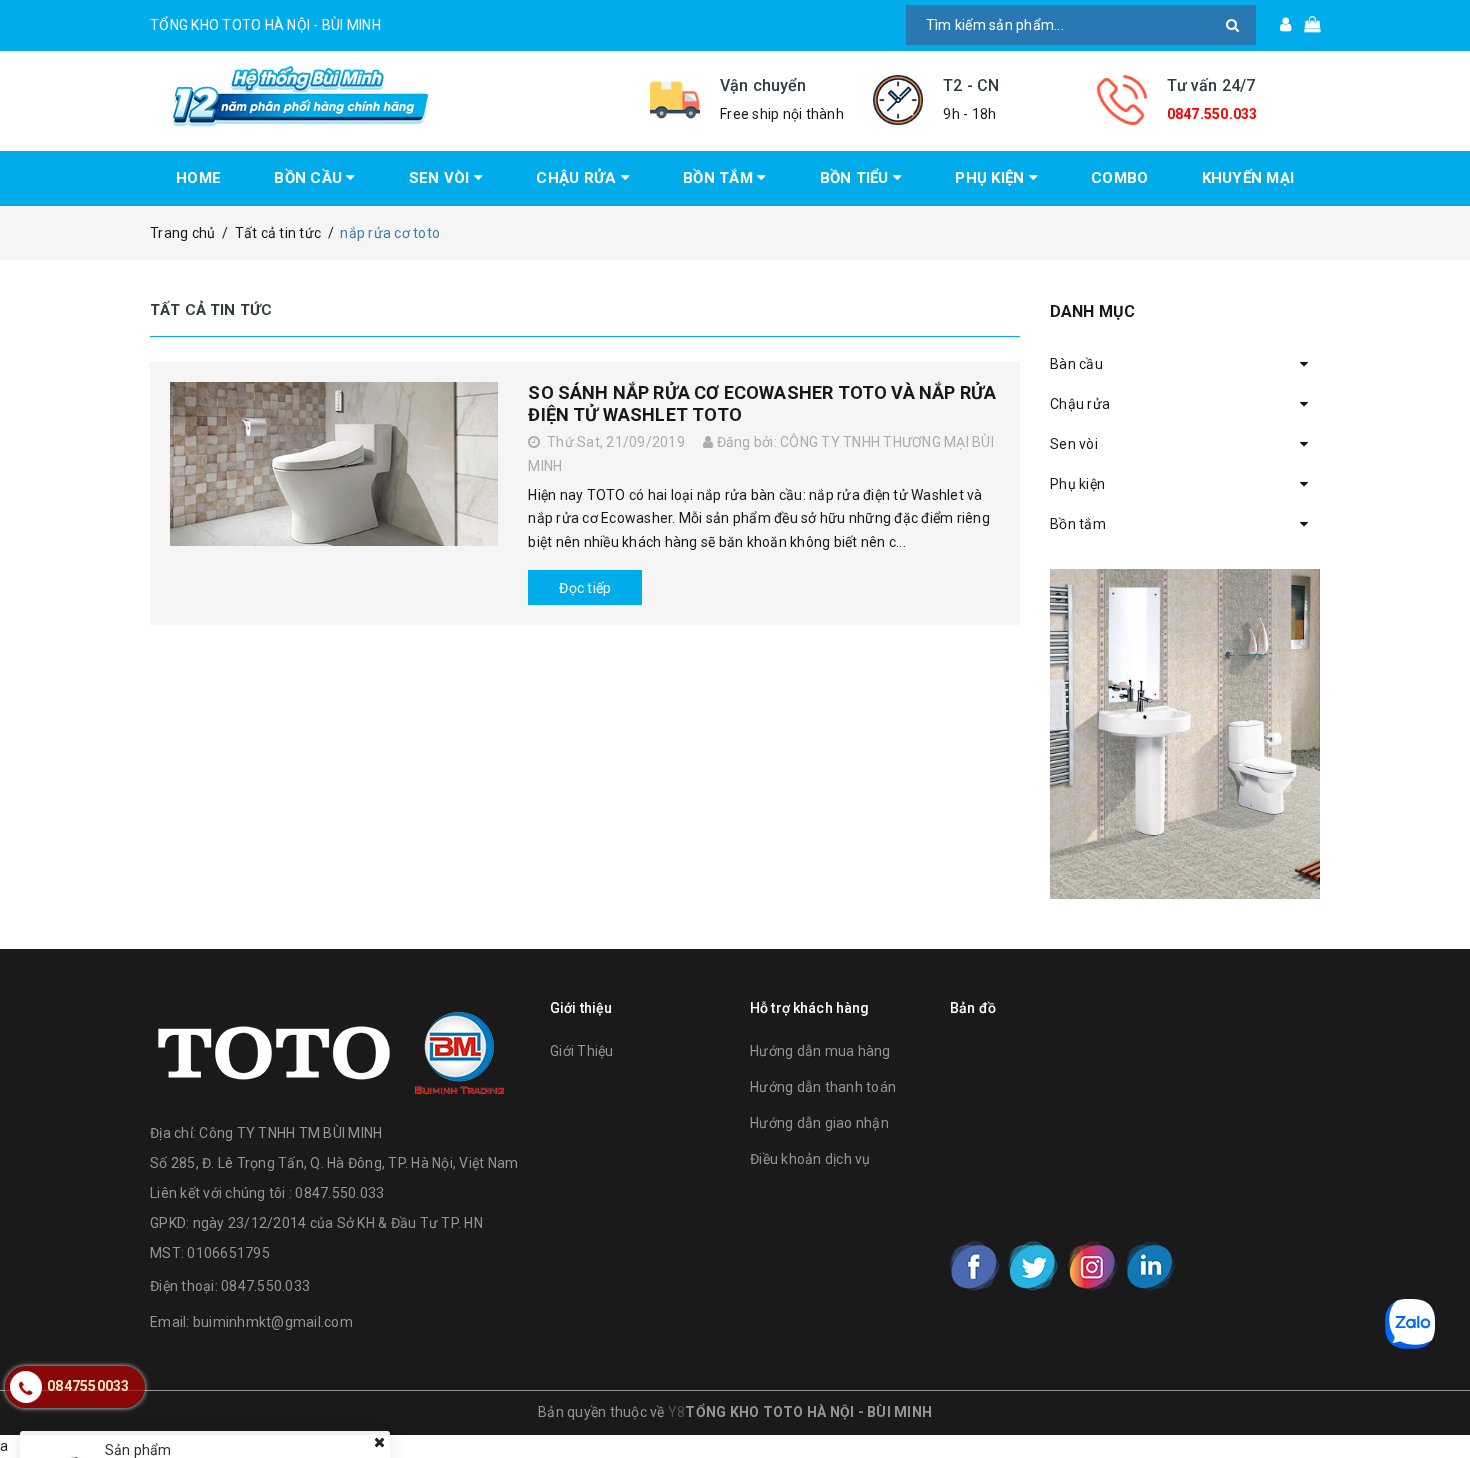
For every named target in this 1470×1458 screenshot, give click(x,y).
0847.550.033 (1212, 114)
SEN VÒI (441, 178)
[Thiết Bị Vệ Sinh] (1185, 734)
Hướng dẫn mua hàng (820, 1051)
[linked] (1150, 1266)
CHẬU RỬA (578, 178)
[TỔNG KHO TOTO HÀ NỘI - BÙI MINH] (385, 96)
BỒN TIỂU (856, 178)
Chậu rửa (1080, 404)
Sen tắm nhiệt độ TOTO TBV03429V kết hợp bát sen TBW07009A (312, 1393)
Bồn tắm (1078, 524)
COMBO (1119, 178)
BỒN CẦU (310, 178)
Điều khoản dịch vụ (810, 1159)
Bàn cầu (1076, 364)
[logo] (331, 1047)
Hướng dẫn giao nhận (819, 1123)
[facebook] (975, 1266)
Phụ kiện (1077, 484)
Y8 (677, 1412)
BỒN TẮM (720, 178)
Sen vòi (1074, 444)
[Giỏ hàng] (1305, 25)
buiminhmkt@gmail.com (273, 1322)
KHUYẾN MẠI (1248, 178)
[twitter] (1033, 1266)
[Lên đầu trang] (1435, 1398)
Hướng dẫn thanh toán (823, 1087)
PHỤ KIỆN (991, 178)
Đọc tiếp (585, 588)
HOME (198, 178)
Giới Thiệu (582, 1051)
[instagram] (1092, 1266)
